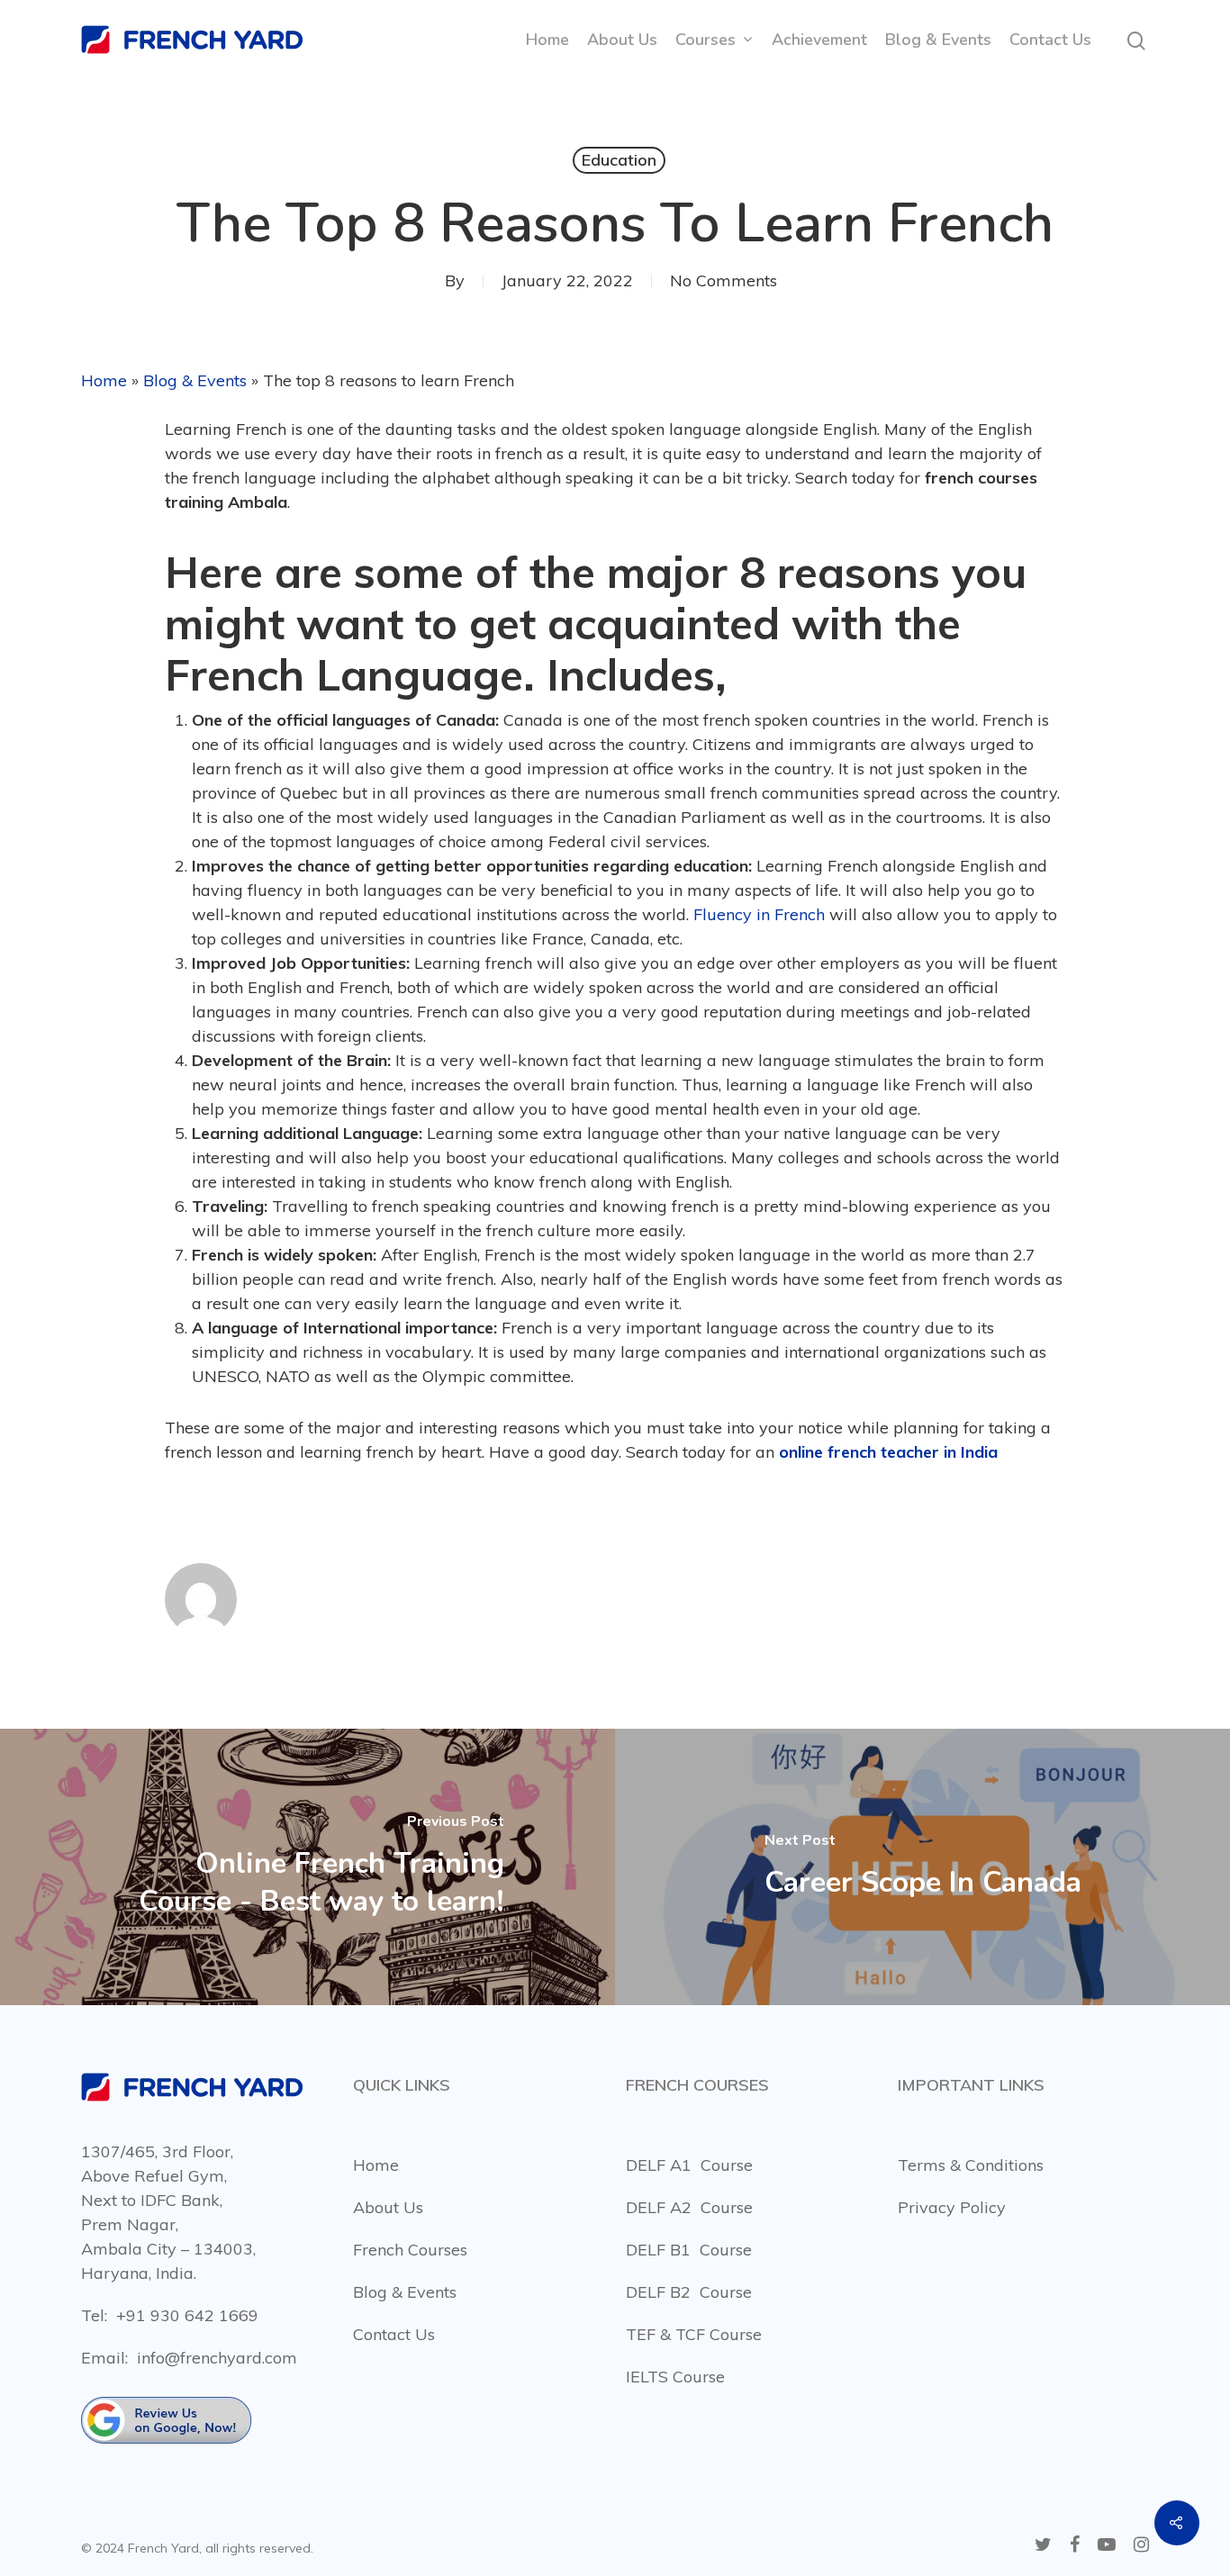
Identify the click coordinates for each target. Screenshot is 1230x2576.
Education (619, 160)
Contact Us (1050, 40)
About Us (622, 40)
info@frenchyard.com (217, 2358)
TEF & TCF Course (694, 2334)
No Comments (724, 280)
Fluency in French (759, 914)
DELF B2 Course (689, 2292)
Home (547, 40)
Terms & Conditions (971, 2165)
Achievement (819, 40)
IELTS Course (675, 2377)
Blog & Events (938, 40)
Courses (705, 40)
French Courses (410, 2250)
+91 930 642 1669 (187, 2315)
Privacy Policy (952, 2207)
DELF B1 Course (689, 2250)
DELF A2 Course (689, 2207)
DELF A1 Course (689, 2165)
